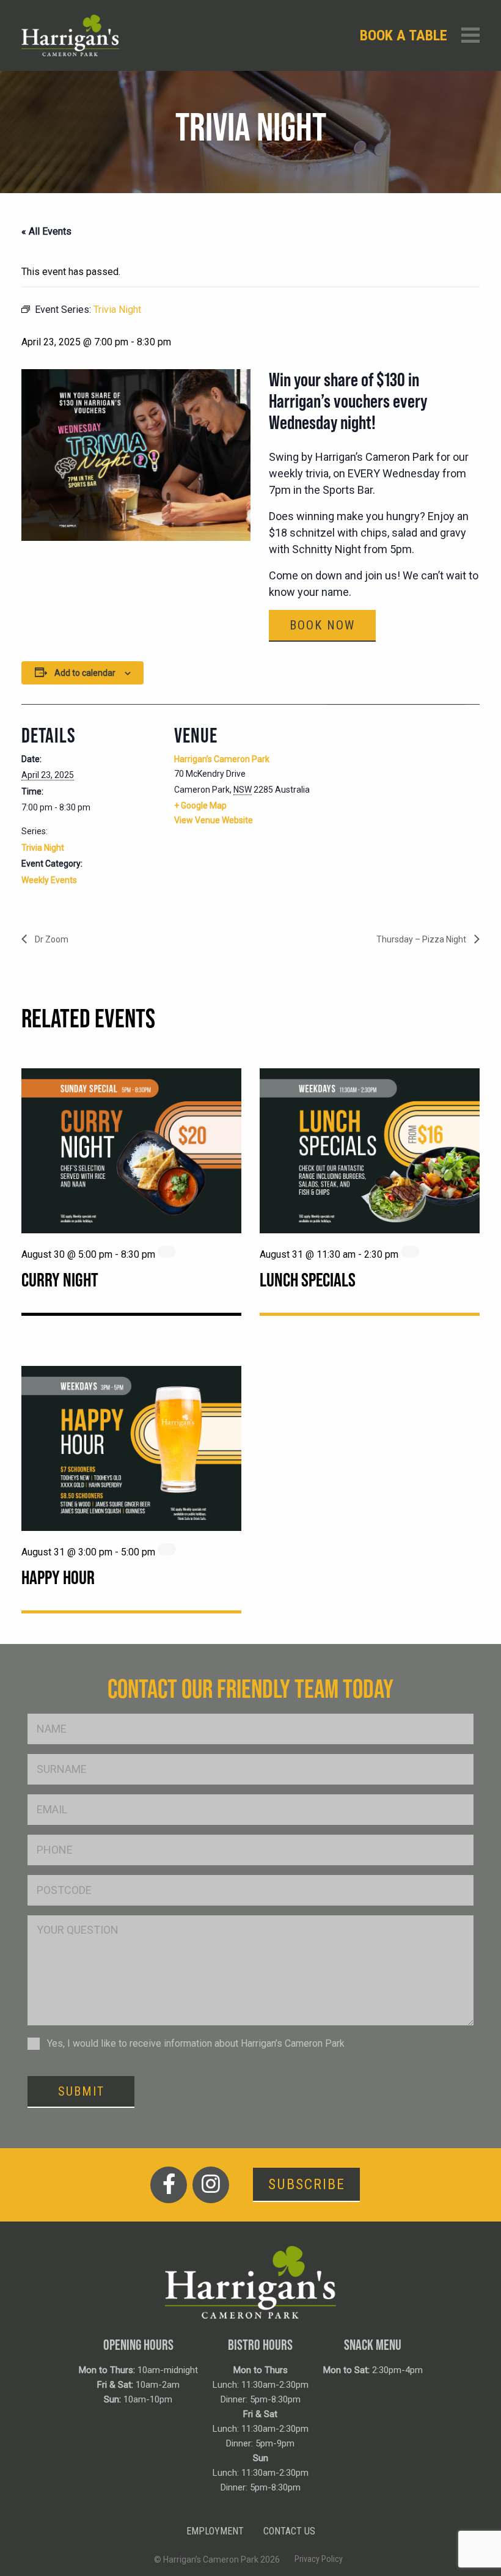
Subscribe (307, 2184)
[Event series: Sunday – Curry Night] (167, 1252)
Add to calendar (85, 673)
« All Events (46, 231)
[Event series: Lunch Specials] (410, 1252)
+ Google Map (200, 805)
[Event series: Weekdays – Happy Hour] (167, 1549)
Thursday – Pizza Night (422, 939)
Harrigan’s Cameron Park (222, 759)
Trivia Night (43, 848)
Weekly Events (49, 880)
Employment (215, 2531)
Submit (81, 2091)
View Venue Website (214, 820)
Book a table (404, 35)
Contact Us (289, 2531)
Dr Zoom (51, 939)
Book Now (322, 625)
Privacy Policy (319, 2559)
